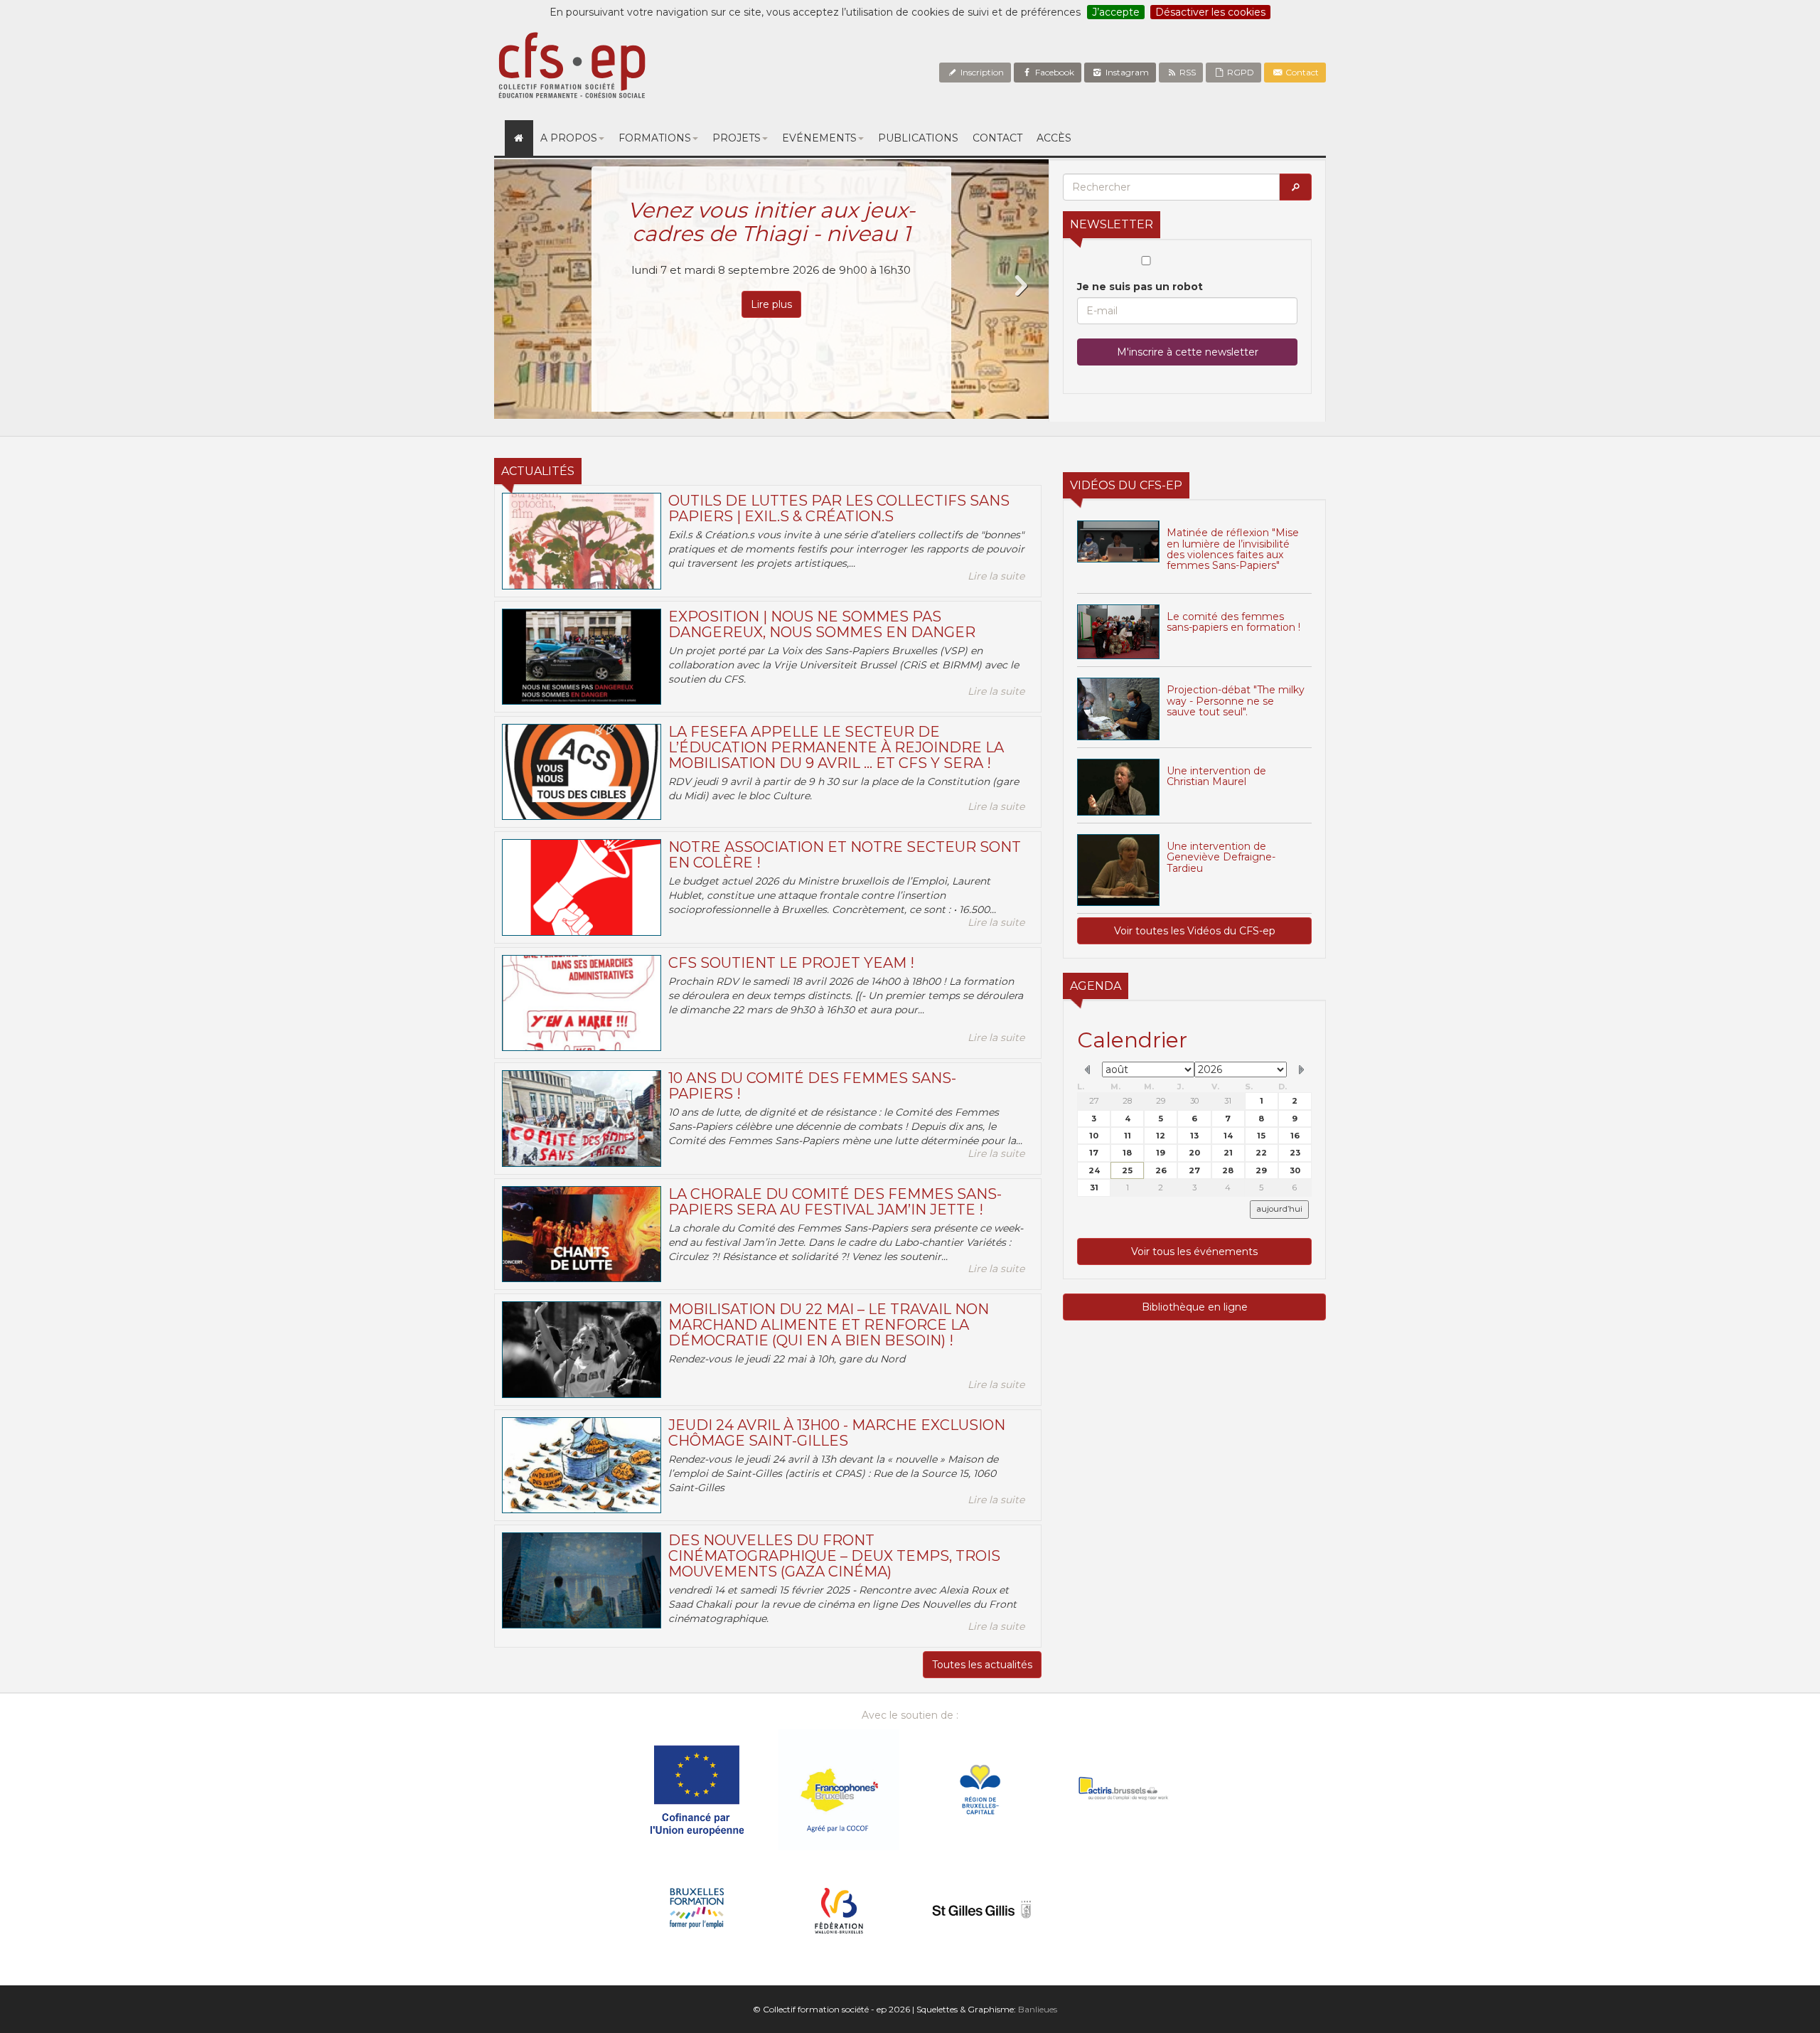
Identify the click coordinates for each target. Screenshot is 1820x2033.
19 (1161, 1153)
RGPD (1240, 72)
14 (1228, 1136)
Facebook (1054, 72)
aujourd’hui (1279, 1209)
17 (1094, 1153)
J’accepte (1116, 12)
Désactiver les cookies (1210, 12)
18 (1127, 1153)
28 (1127, 1101)
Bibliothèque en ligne (1195, 1307)
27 (1094, 1101)
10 (1094, 1136)
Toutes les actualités (982, 1665)
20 (1194, 1153)
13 (1194, 1136)
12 (1161, 1136)
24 (1094, 1170)
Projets (737, 138)
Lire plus (771, 304)
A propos (569, 138)
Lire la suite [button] (996, 576)
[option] (771, 289)
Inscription (981, 72)
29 (1161, 1101)
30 (1194, 1101)
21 (1228, 1153)
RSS (1187, 72)
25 (1127, 1170)
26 (1161, 1170)
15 (1261, 1136)
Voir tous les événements (1194, 1252)
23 (1295, 1153)
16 (1295, 1136)
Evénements (819, 138)
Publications (918, 138)
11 (1128, 1136)
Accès (1054, 138)
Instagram (1126, 72)
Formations (655, 138)
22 (1261, 1153)
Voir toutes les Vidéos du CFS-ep (1195, 931)
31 (1228, 1101)
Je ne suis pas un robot (1140, 287)
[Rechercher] (1295, 187)
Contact (1301, 72)
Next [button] (1020, 286)
